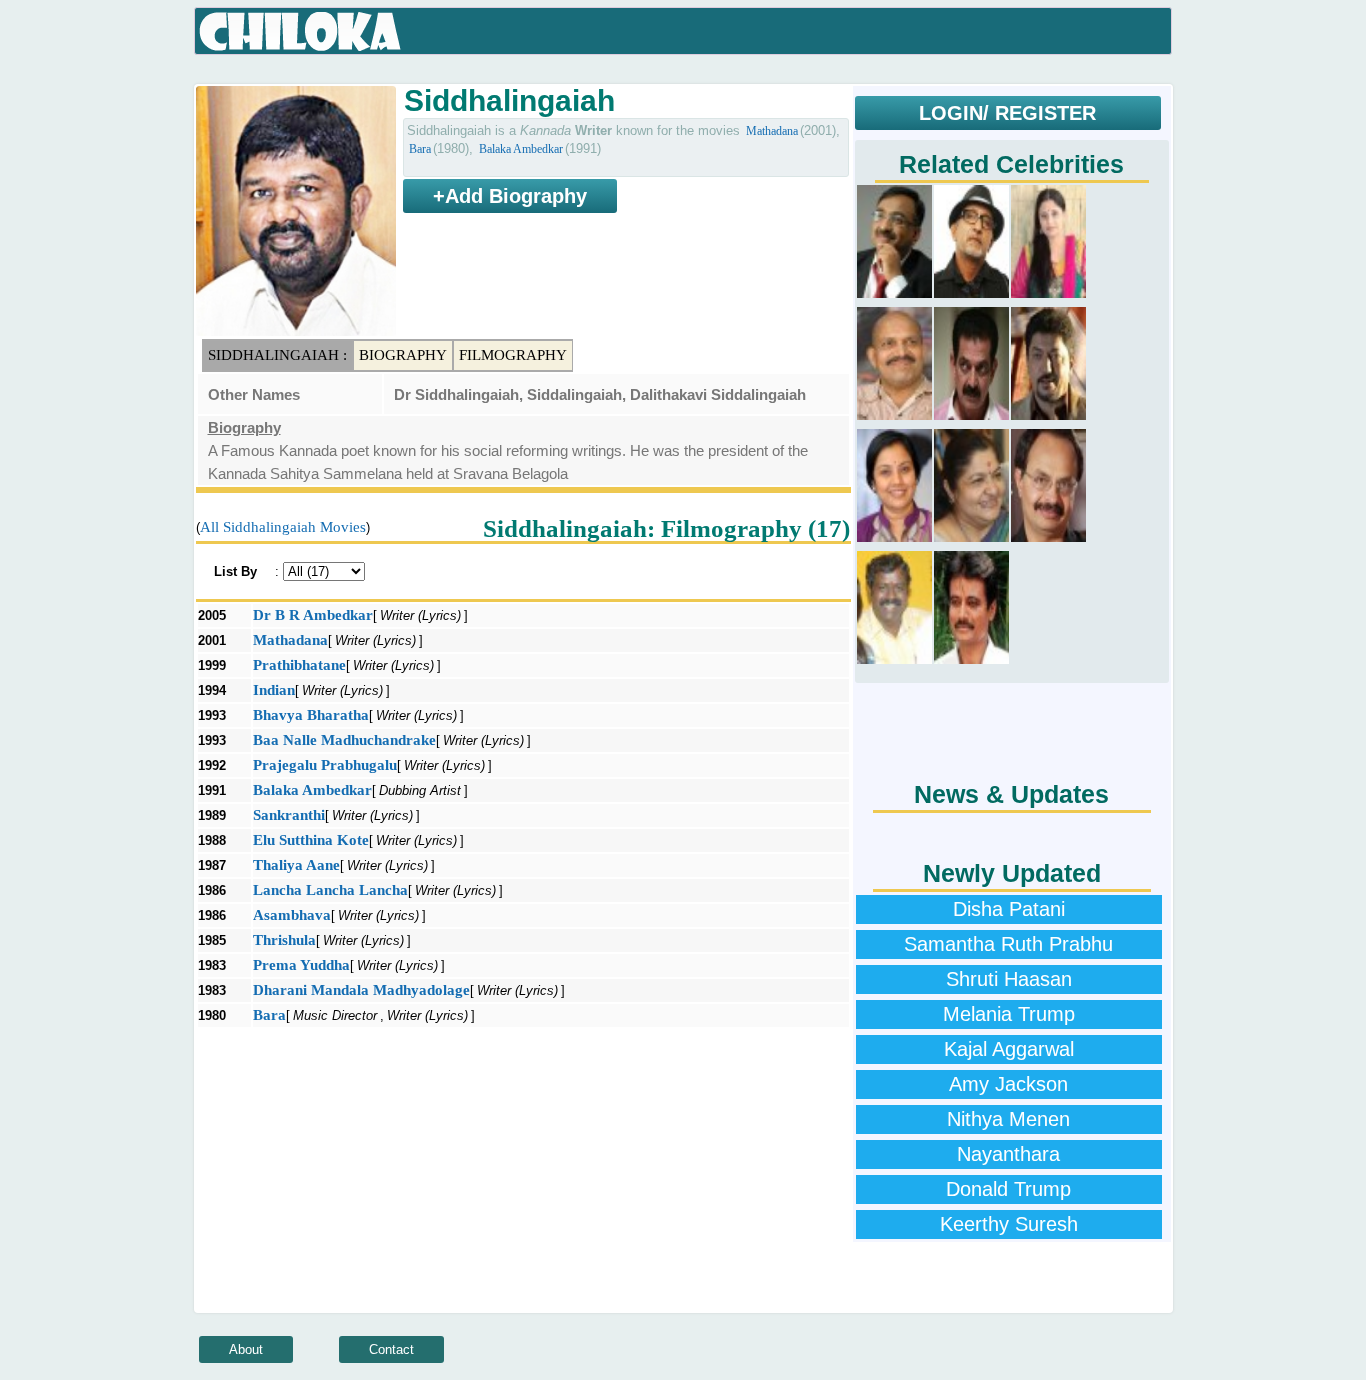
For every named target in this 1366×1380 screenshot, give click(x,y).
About (246, 1349)
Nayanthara (1008, 1154)
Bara (420, 149)
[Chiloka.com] (300, 32)
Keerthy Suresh (1009, 1224)
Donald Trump (1008, 1189)
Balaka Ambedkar (521, 149)
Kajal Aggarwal (1009, 1049)
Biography (403, 355)
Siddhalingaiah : (277, 355)
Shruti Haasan (1009, 979)
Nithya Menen (1008, 1119)
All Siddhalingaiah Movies (283, 527)
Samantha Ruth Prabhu (1008, 944)
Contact (391, 1349)
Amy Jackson (1008, 1084)
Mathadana (772, 131)
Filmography (513, 355)
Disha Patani (1009, 909)
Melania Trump (1009, 1014)
